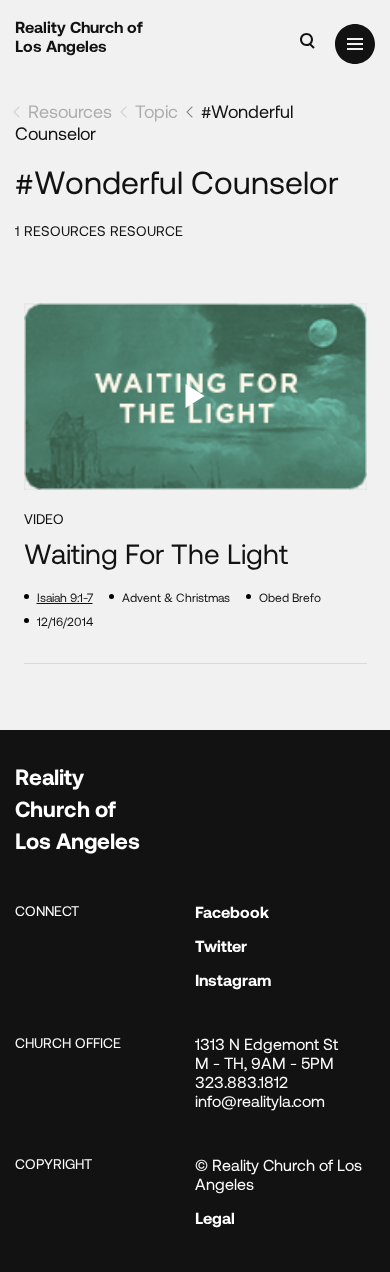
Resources (70, 111)
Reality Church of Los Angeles (79, 36)
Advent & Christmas (176, 597)
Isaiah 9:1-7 (65, 597)
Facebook (232, 911)
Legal (215, 1217)
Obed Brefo (290, 597)
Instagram (233, 979)
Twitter (221, 945)
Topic (156, 111)
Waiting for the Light (156, 553)
